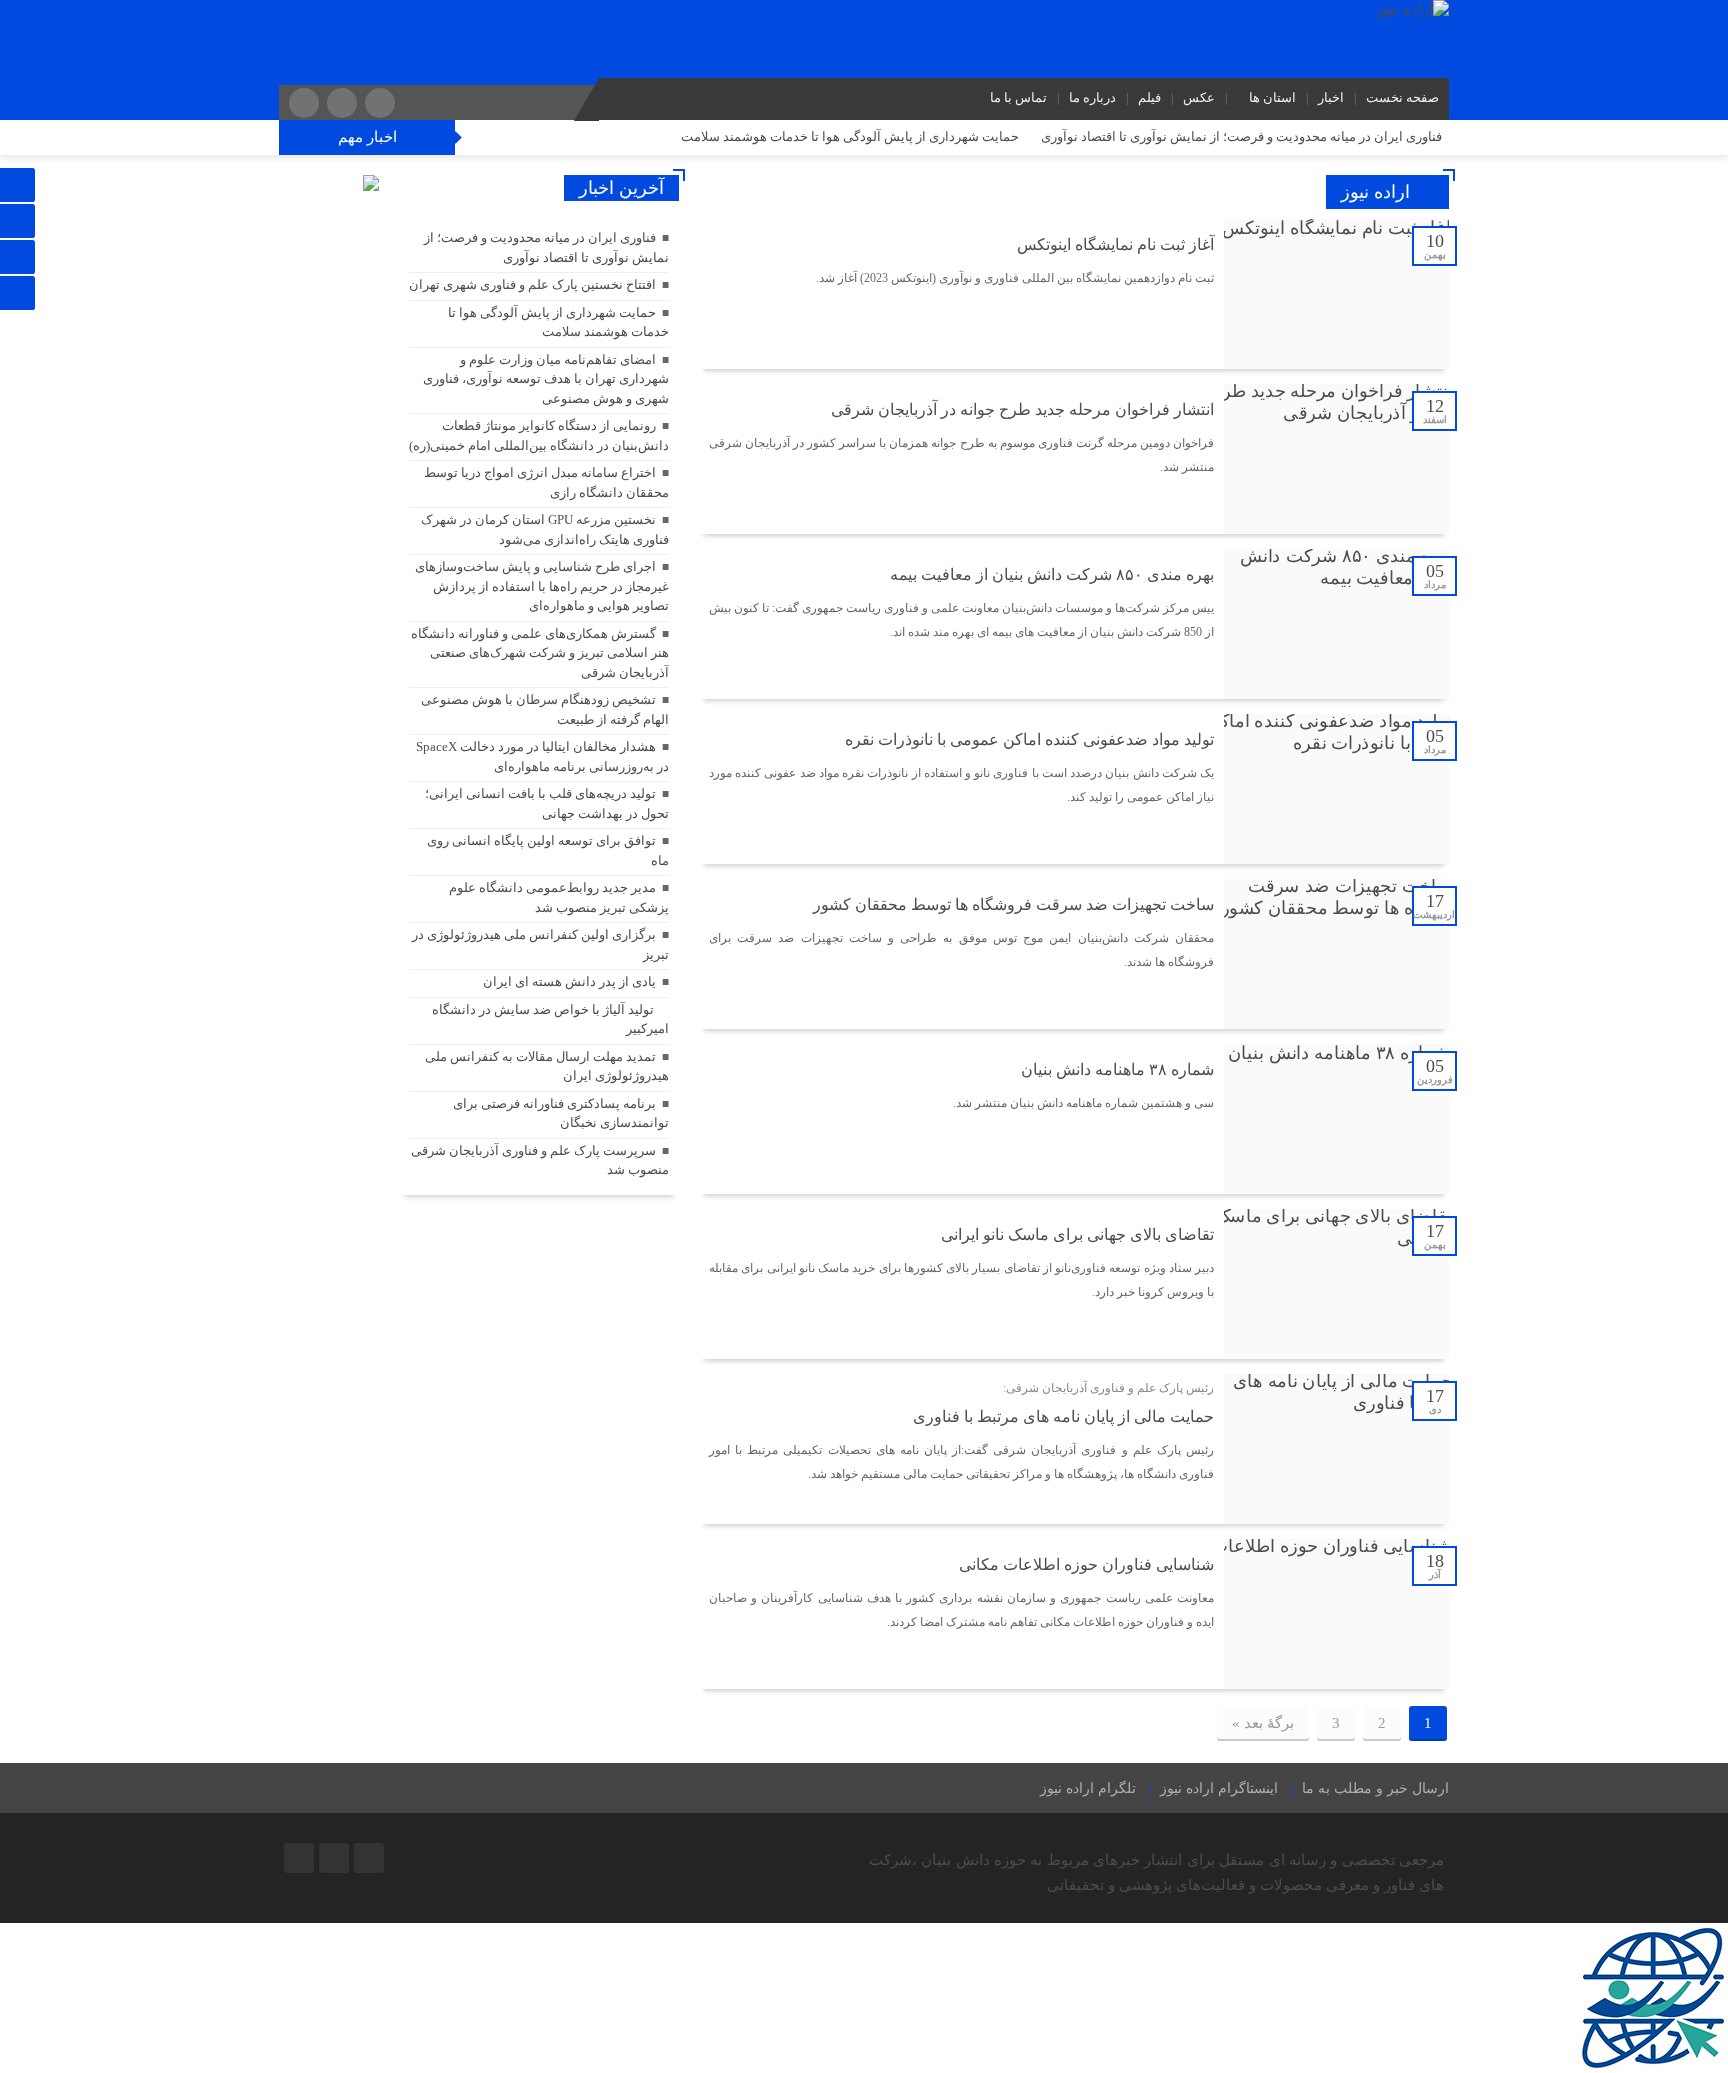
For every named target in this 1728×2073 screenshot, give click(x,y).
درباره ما (1092, 97)
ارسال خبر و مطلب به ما (1375, 1788)
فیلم (1149, 97)
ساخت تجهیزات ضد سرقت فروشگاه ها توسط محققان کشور (1013, 904)
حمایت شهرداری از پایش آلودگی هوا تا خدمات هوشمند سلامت (850, 136)
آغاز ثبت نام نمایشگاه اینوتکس (1115, 244)
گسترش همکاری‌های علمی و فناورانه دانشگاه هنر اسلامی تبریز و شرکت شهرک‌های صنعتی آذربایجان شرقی (540, 653)
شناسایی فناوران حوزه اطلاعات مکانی (1086, 1564)
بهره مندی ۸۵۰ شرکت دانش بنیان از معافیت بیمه (1052, 574)
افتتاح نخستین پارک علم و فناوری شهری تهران (532, 284)
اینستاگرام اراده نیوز (1219, 1788)
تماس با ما (1018, 97)
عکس (1199, 97)
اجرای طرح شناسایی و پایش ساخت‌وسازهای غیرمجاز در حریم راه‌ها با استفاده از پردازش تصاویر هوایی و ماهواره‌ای (542, 586)
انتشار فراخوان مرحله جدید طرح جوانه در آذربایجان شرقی (1022, 409)
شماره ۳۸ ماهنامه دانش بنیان (1117, 1069)
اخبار (1331, 97)
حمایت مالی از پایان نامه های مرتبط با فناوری (1063, 1416)
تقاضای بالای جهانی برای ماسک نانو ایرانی (1077, 1234)
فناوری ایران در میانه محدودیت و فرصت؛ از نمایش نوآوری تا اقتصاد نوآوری (1241, 136)
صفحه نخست (1402, 97)
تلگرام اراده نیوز (1088, 1788)
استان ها (1272, 97)
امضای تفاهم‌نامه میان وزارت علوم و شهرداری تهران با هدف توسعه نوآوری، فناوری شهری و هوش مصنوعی (546, 379)
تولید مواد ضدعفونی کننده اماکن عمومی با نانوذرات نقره (1029, 739)
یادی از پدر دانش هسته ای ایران (569, 981)
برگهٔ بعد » (1263, 1723)
